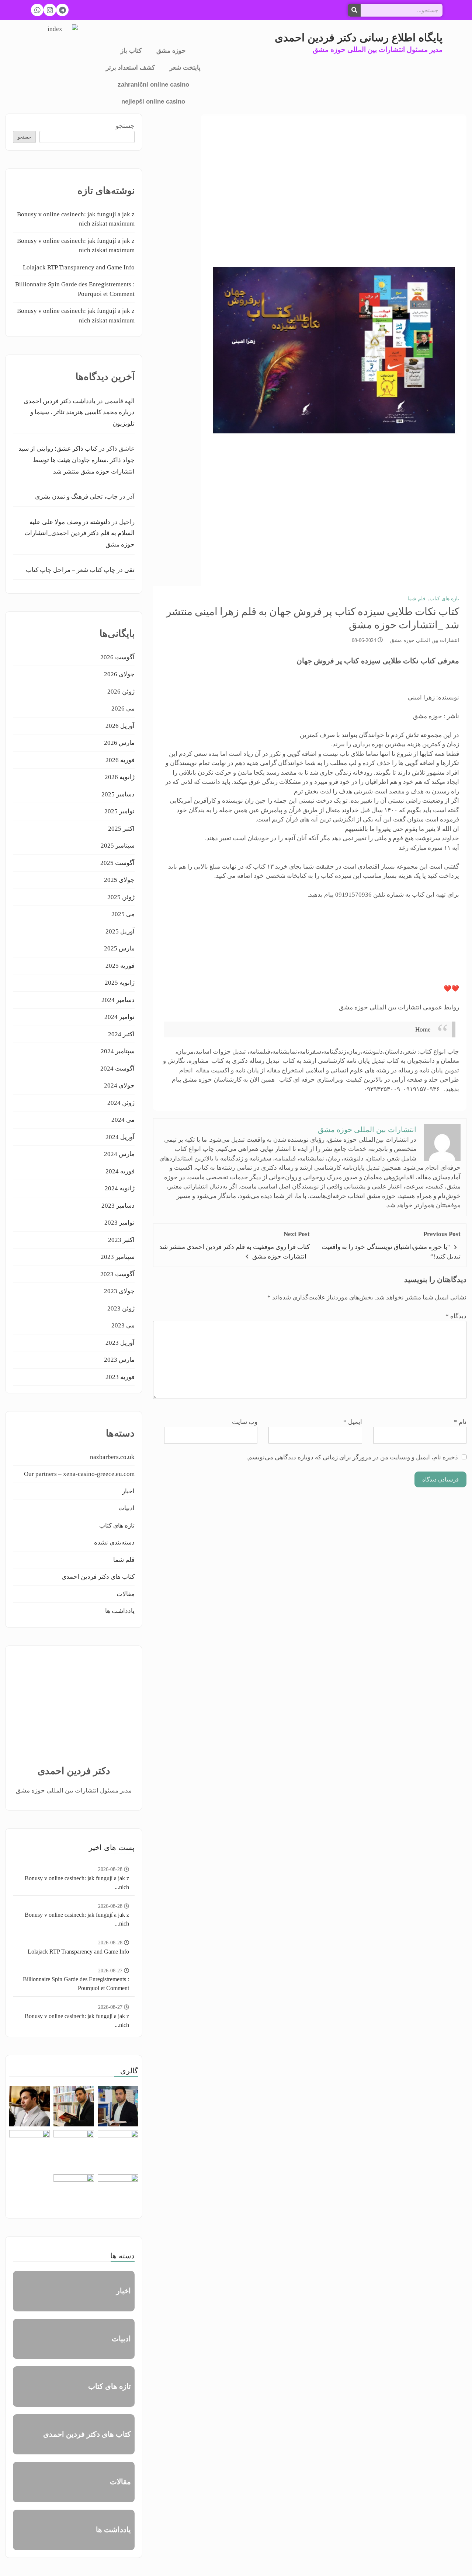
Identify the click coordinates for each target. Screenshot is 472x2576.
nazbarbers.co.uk (112, 1457)
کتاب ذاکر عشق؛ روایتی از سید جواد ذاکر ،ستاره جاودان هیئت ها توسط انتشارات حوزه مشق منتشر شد (77, 460)
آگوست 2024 (117, 1069)
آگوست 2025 (117, 863)
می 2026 (123, 708)
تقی (129, 570)
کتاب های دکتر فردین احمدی (98, 1577)
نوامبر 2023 (119, 1223)
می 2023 (123, 1325)
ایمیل (353, 1422)
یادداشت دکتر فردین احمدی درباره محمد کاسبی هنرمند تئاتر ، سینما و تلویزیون (79, 412)
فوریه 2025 (120, 966)
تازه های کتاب (444, 599)
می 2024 (123, 1120)
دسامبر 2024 (118, 1000)
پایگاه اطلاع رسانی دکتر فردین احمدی (359, 38)
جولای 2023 (119, 1291)
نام (460, 1422)
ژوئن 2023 (121, 1308)
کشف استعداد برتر (130, 68)
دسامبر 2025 (118, 794)
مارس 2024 (119, 1154)
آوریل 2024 (120, 1137)
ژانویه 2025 (120, 983)
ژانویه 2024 (120, 1188)
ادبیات (126, 1508)
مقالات (126, 1594)
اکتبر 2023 (121, 1240)
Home (423, 1029)
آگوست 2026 (117, 657)
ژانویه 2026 (120, 777)
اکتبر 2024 (121, 1034)
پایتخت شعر (185, 68)
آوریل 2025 (120, 931)
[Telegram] (62, 10)
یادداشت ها (120, 1611)
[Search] (354, 10)
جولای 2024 (119, 1085)
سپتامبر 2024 (118, 1051)
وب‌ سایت (245, 1422)
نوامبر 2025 (119, 811)
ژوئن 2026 (121, 692)
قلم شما (417, 599)
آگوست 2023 (117, 1274)
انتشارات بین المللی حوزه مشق (425, 640)
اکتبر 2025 (121, 829)
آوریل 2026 (120, 726)
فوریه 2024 (120, 1171)
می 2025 (123, 914)
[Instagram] (50, 10)
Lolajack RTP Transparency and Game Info (79, 267)
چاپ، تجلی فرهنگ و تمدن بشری (77, 497)
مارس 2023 (119, 1360)
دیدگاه (456, 1316)
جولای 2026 (119, 674)
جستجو (125, 126)
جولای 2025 (119, 880)
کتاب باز (131, 51)
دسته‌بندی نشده (114, 1542)
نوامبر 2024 (119, 1017)
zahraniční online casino (153, 85)
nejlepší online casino (153, 102)
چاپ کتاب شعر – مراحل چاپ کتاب (71, 570)
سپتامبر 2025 (118, 846)
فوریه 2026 (120, 760)
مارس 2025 (119, 948)
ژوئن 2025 (121, 897)
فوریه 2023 (120, 1377)
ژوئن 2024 (121, 1103)
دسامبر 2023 (118, 1206)
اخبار (128, 1491)
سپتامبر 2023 (118, 1257)
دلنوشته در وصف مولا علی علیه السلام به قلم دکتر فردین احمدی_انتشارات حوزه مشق (79, 533)
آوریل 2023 (120, 1343)
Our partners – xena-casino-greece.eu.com (79, 1474)
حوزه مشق (171, 51)
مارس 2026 (119, 743)
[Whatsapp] (37, 10)
